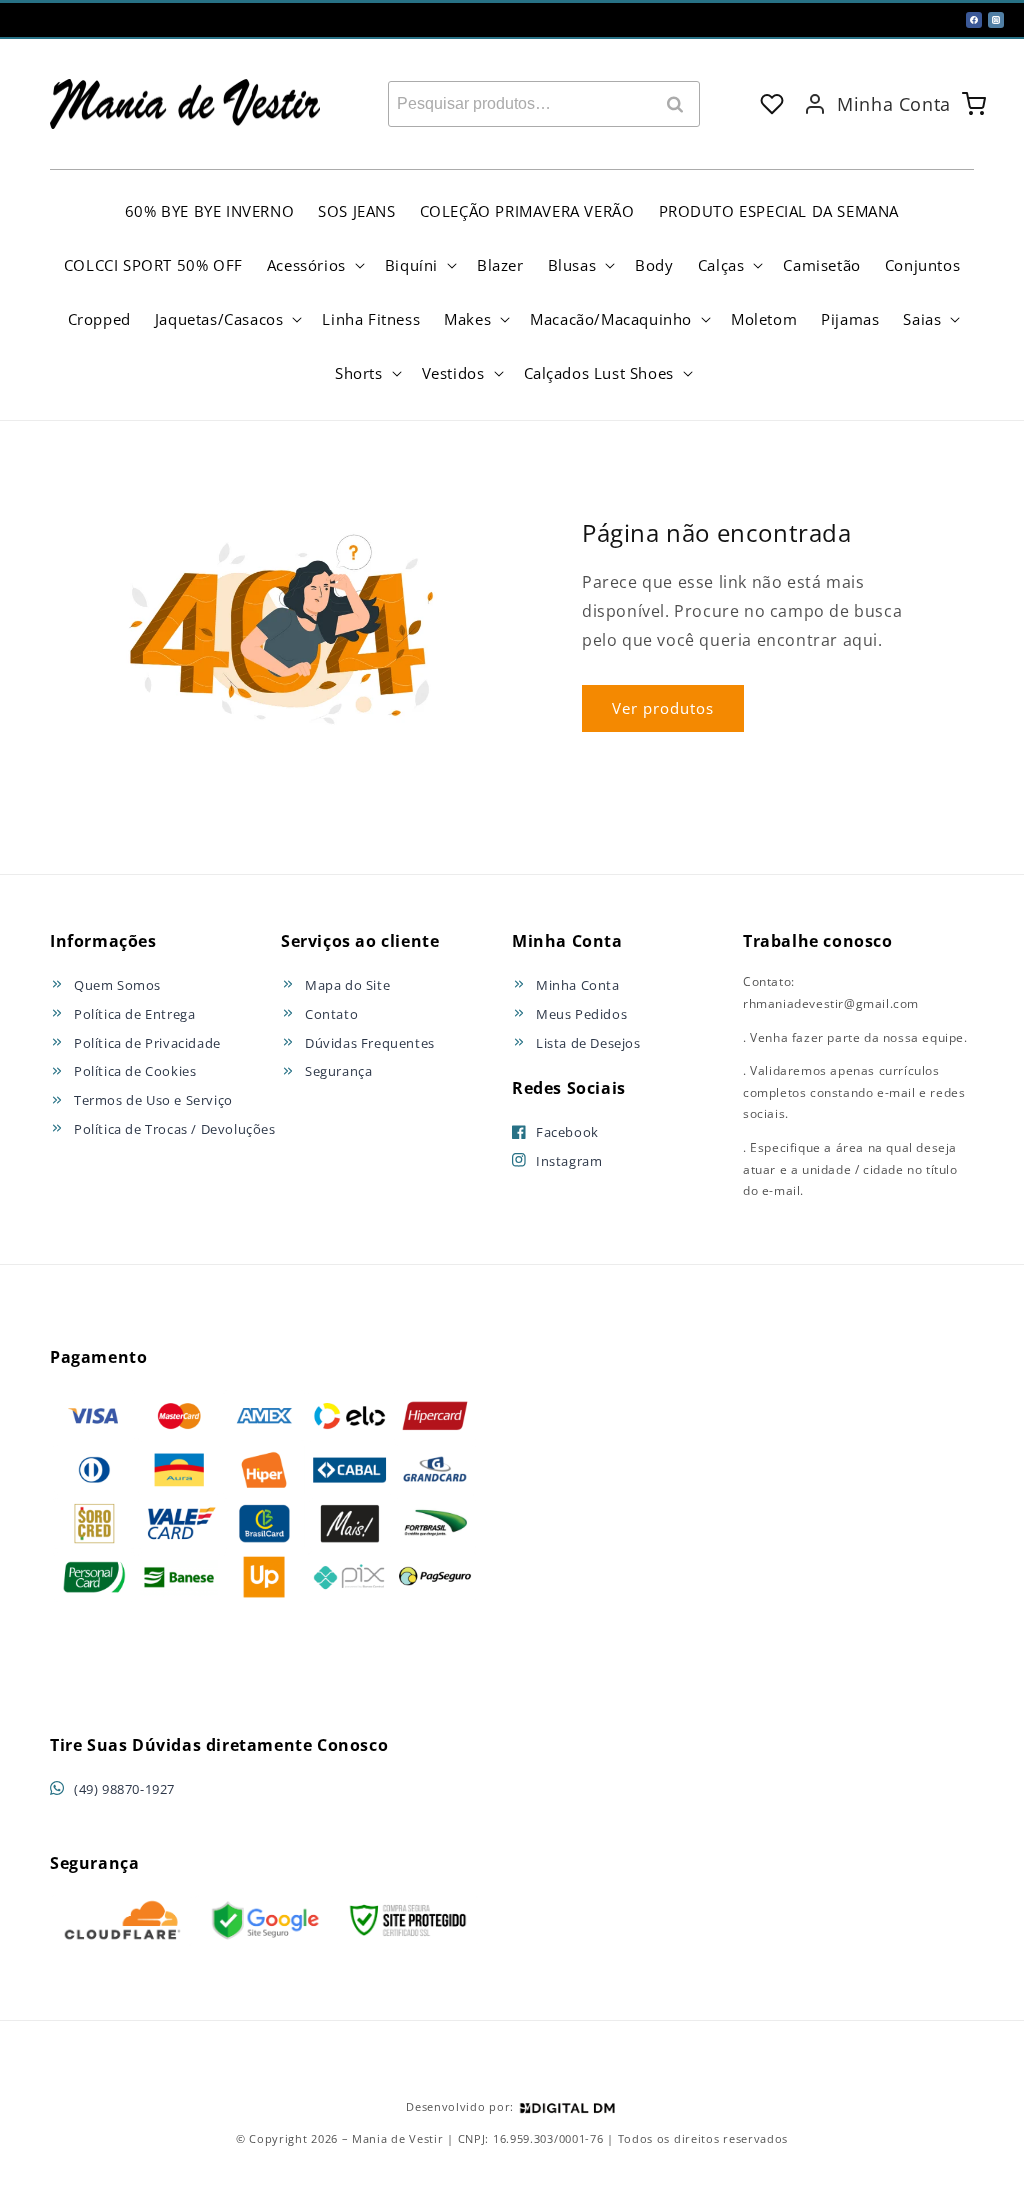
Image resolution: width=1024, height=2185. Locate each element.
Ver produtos (663, 708)
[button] (314, 265)
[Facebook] (974, 20)
